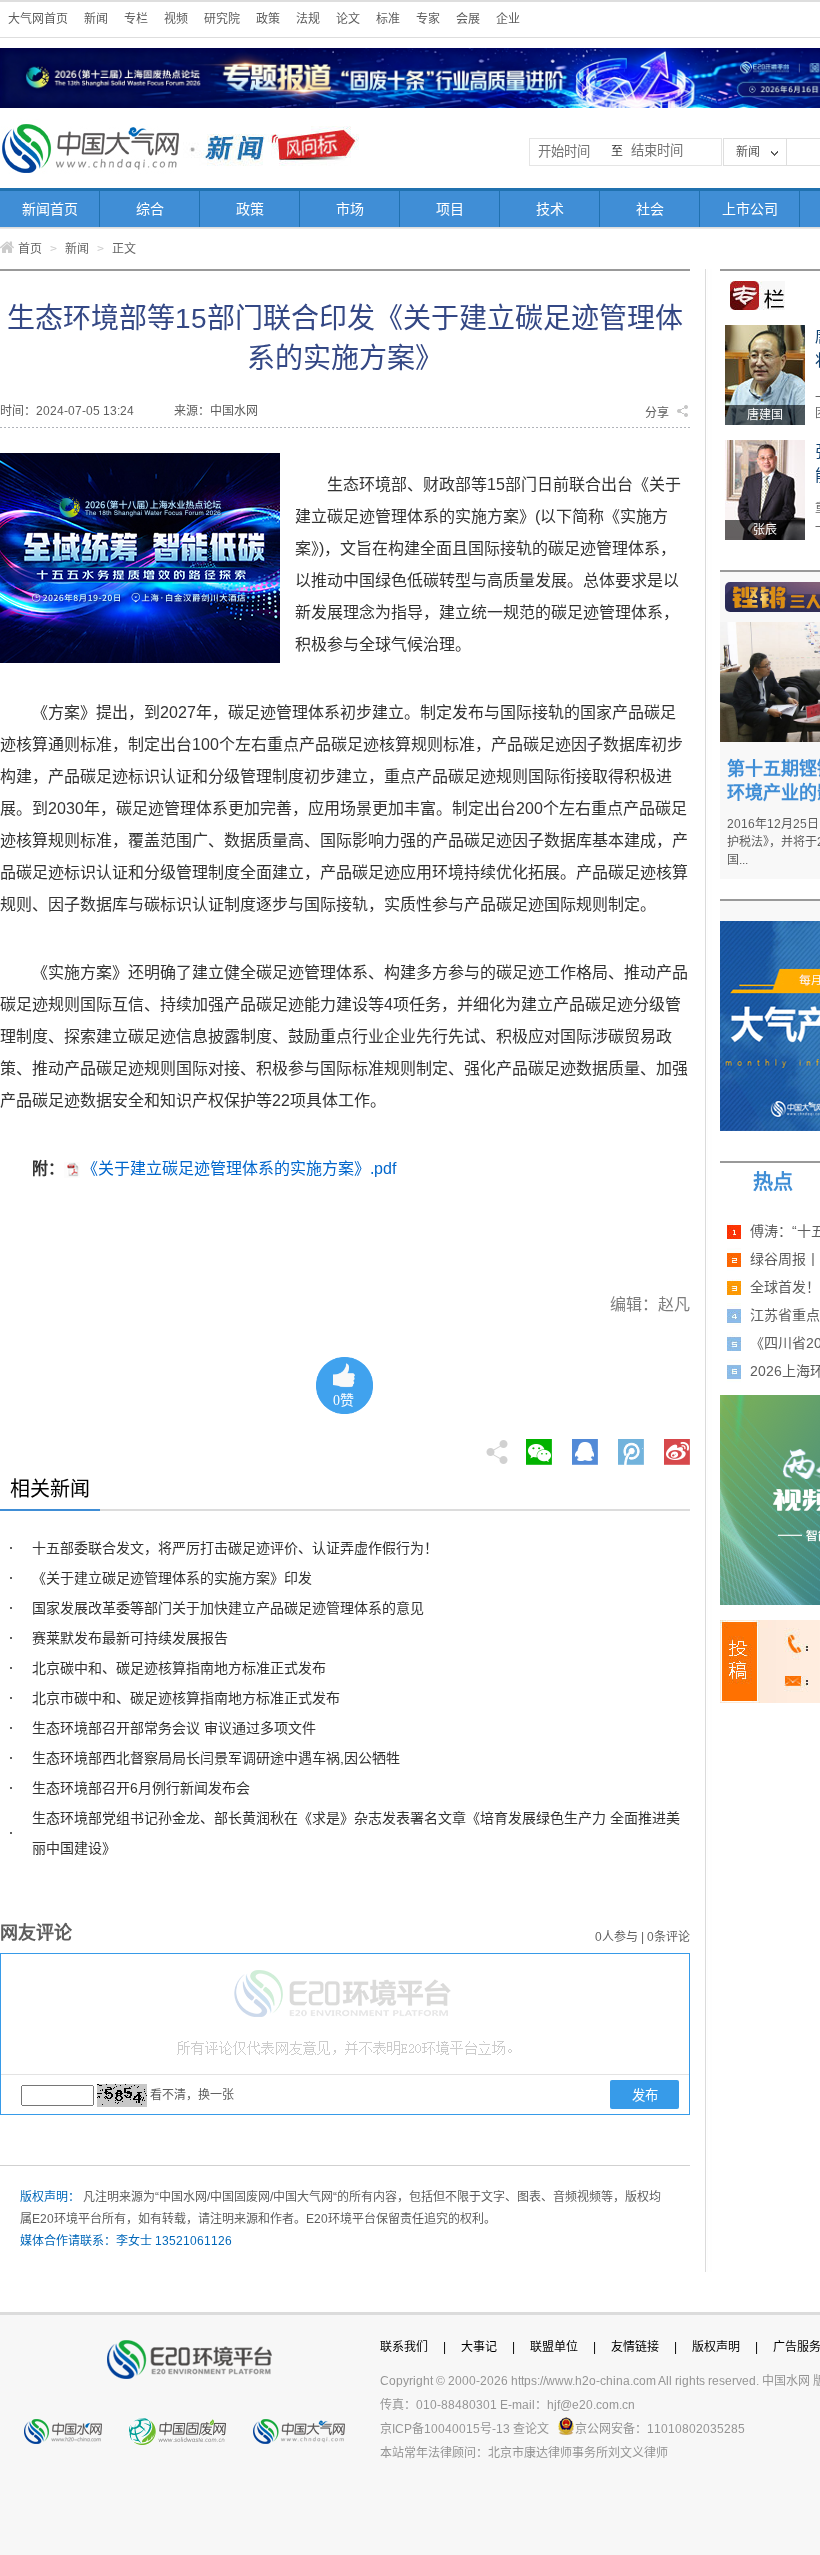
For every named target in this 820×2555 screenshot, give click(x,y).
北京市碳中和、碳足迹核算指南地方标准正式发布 (186, 1698)
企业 (508, 19)
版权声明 (716, 2347)
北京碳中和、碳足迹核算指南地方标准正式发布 (179, 1668)
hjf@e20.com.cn (591, 2405)
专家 (428, 19)
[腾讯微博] (632, 1446)
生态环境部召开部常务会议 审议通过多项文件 (174, 1728)
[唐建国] (765, 332)
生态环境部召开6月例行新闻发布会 (141, 1788)
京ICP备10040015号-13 (445, 2429)
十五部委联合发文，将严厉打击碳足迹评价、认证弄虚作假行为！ (235, 1548)
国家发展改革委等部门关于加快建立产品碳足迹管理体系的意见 (228, 1608)
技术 (550, 209)
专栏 (136, 19)
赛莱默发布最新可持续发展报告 (130, 1638)
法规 (308, 19)
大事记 (479, 2347)
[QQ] (585, 1446)
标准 (388, 19)
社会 (650, 209)
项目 (450, 209)
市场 (350, 209)
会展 (468, 19)
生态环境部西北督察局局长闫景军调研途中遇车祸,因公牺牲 (216, 1758)
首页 (30, 249)
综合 (150, 209)
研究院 (222, 19)
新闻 (96, 19)
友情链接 (635, 2347)
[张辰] (765, 447)
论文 (348, 19)
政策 (268, 19)
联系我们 (404, 2347)
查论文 (531, 2429)
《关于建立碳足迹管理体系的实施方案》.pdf (239, 1168)
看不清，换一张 (192, 2095)
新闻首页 (50, 209)
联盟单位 (554, 2347)
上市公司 (750, 209)
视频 (176, 19)
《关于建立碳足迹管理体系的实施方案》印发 (172, 1578)
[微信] (539, 1446)
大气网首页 (38, 19)
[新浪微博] (677, 1446)
